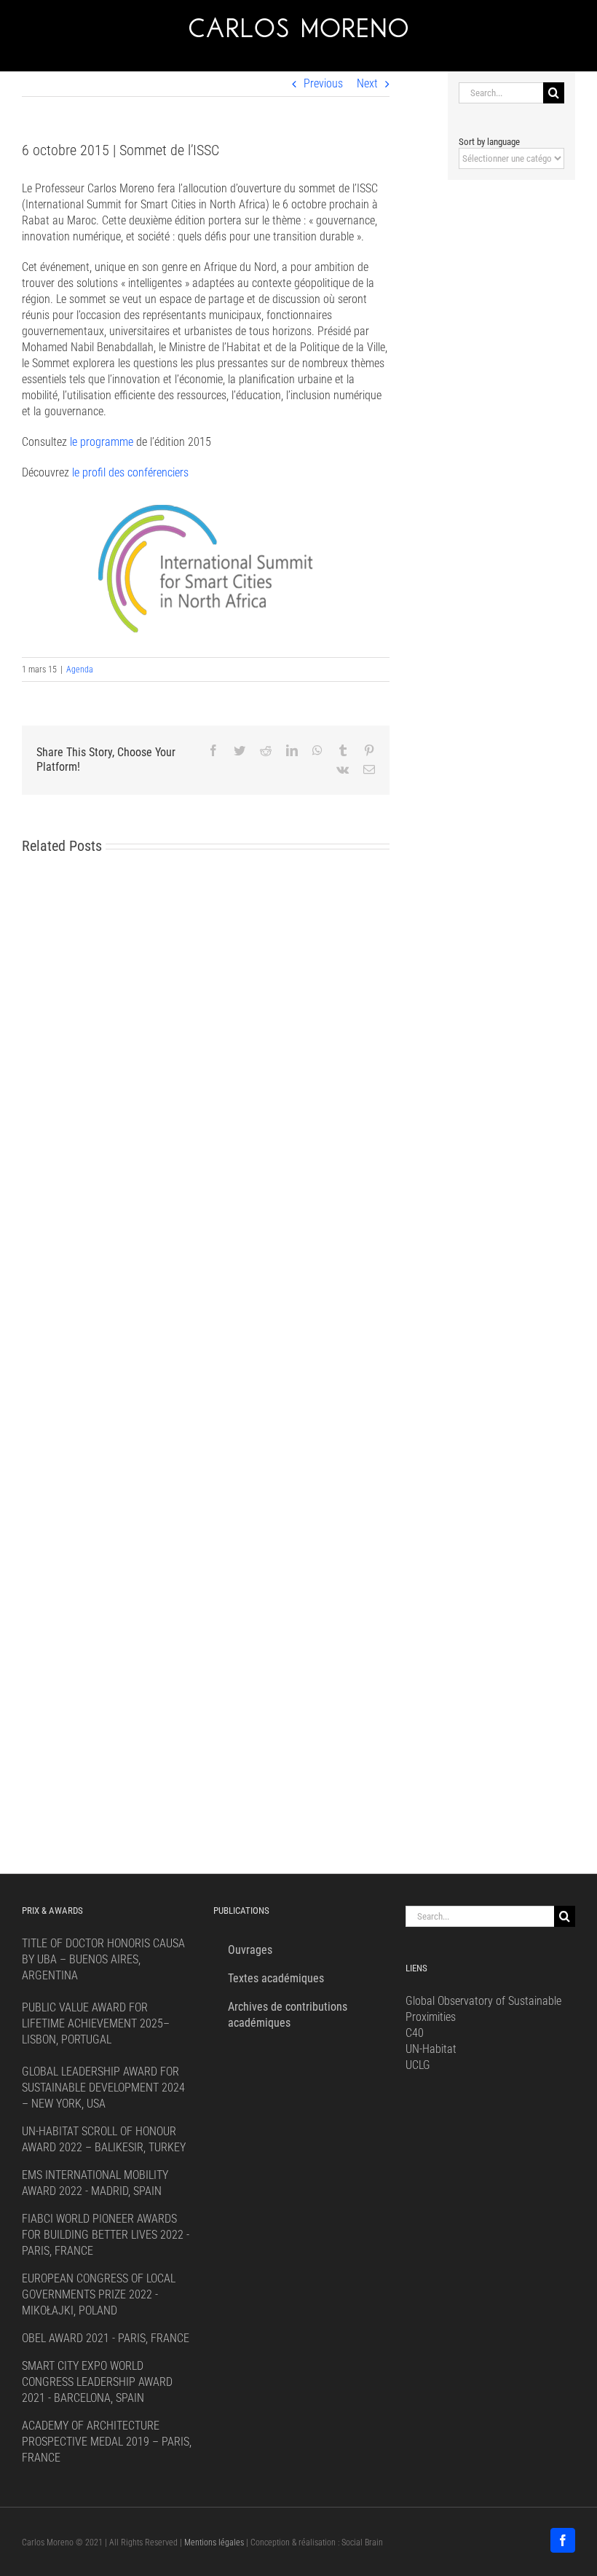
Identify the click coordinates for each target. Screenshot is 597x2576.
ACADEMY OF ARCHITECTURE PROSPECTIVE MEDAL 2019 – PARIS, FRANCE (107, 2442)
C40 (415, 2033)
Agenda (80, 669)
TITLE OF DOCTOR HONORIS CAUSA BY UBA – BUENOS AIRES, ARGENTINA (103, 1959)
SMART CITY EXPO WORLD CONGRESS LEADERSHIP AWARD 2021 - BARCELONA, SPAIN (97, 2382)
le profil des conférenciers (130, 472)
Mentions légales (214, 2542)
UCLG (418, 2065)
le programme (102, 442)
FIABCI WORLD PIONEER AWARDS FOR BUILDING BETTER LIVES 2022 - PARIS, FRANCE (106, 2235)
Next (367, 83)
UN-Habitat (431, 2049)
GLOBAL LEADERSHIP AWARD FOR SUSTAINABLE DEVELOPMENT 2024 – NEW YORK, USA (103, 2088)
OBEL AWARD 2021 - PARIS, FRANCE (106, 2338)
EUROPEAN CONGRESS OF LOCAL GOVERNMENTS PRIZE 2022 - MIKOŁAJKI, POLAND (99, 2294)
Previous (323, 83)
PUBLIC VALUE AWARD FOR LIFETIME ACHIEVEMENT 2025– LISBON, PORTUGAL (96, 2023)
